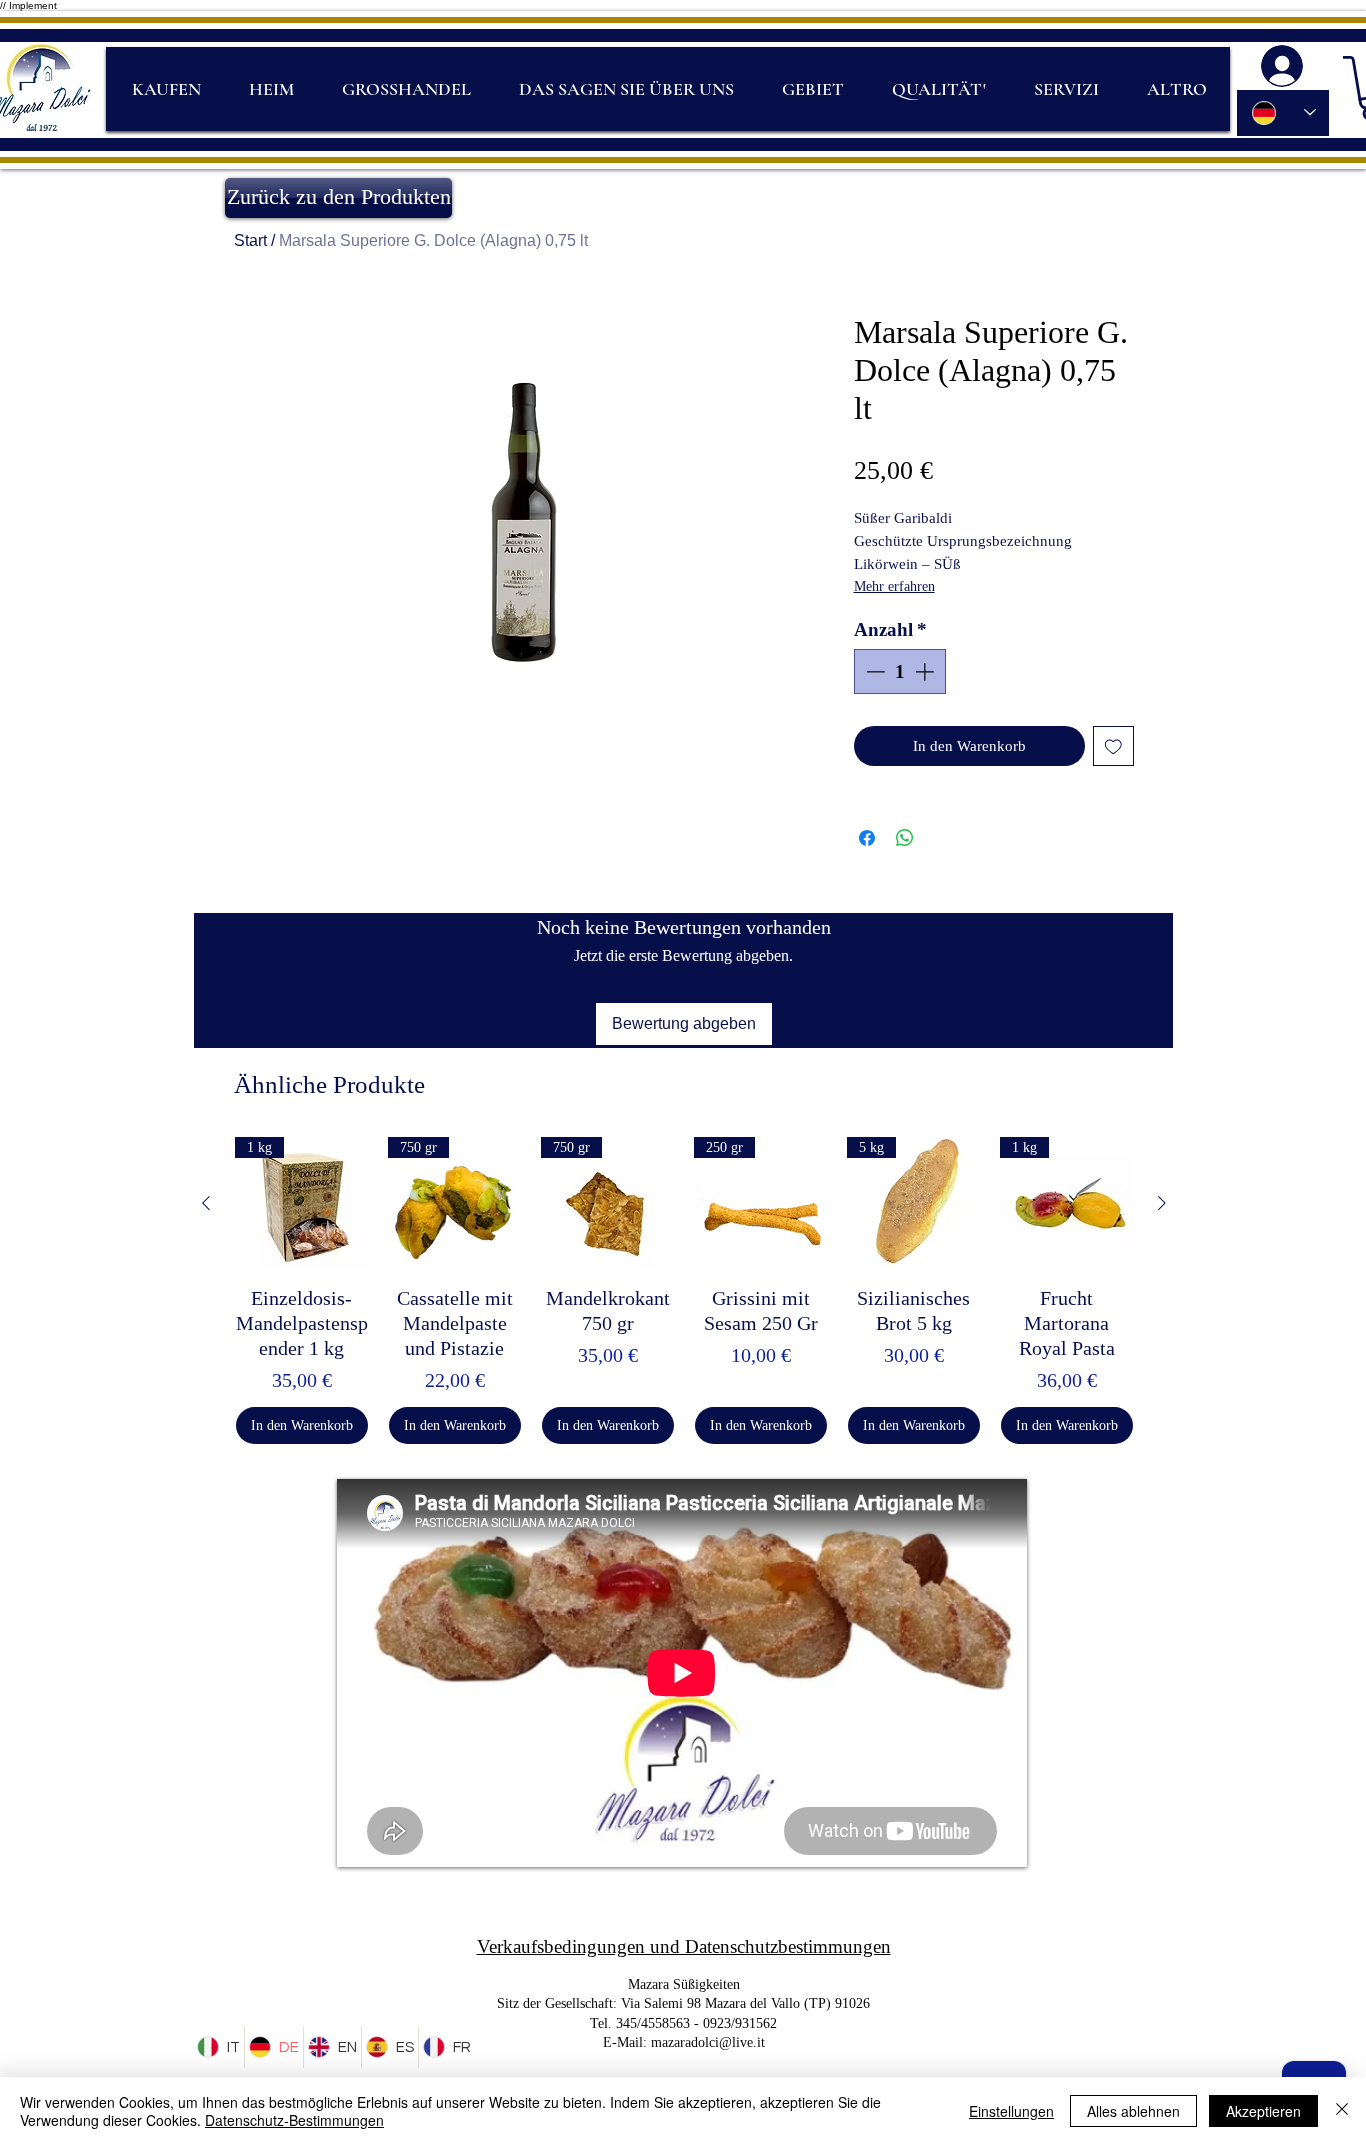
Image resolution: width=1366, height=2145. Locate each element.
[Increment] (926, 671)
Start (250, 240)
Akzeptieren (1263, 2111)
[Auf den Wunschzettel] (1113, 746)
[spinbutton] (899, 671)
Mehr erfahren (894, 586)
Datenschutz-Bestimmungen (294, 2120)
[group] (684, 1290)
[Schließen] (1342, 2111)
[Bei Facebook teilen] (867, 838)
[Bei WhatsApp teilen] (905, 838)
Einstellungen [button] (1011, 2111)
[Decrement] (873, 671)
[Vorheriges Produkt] (206, 1203)
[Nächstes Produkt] (1162, 1203)
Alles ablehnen (1133, 2111)
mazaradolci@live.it (708, 2042)
